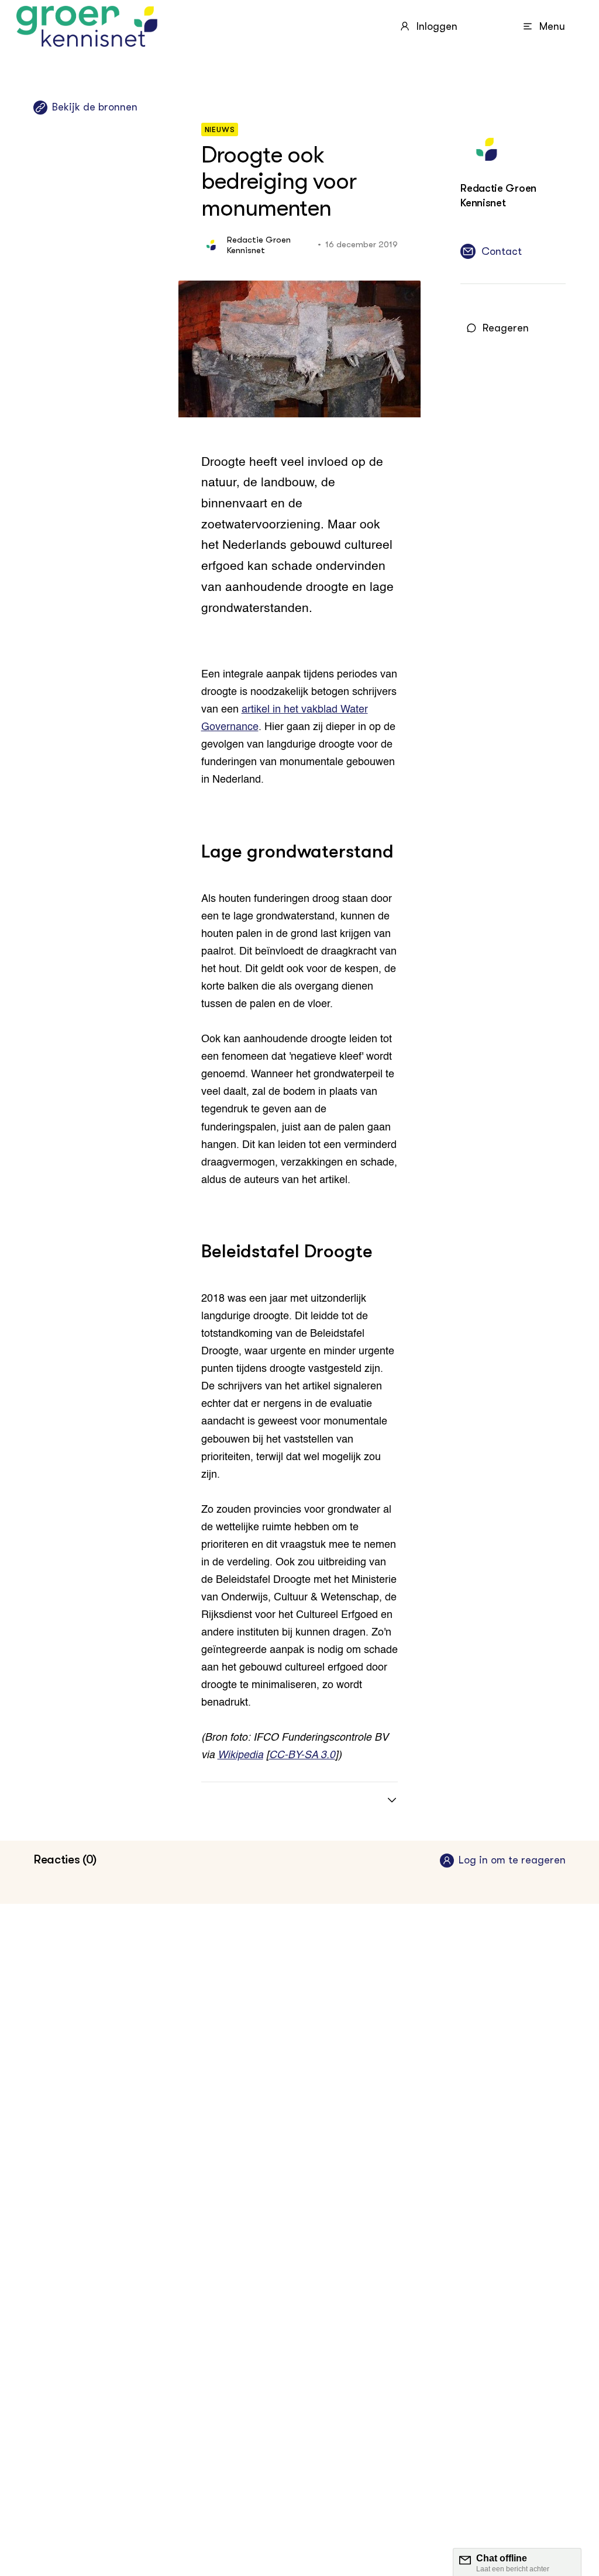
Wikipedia (240, 1755)
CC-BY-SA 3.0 (302, 1755)
